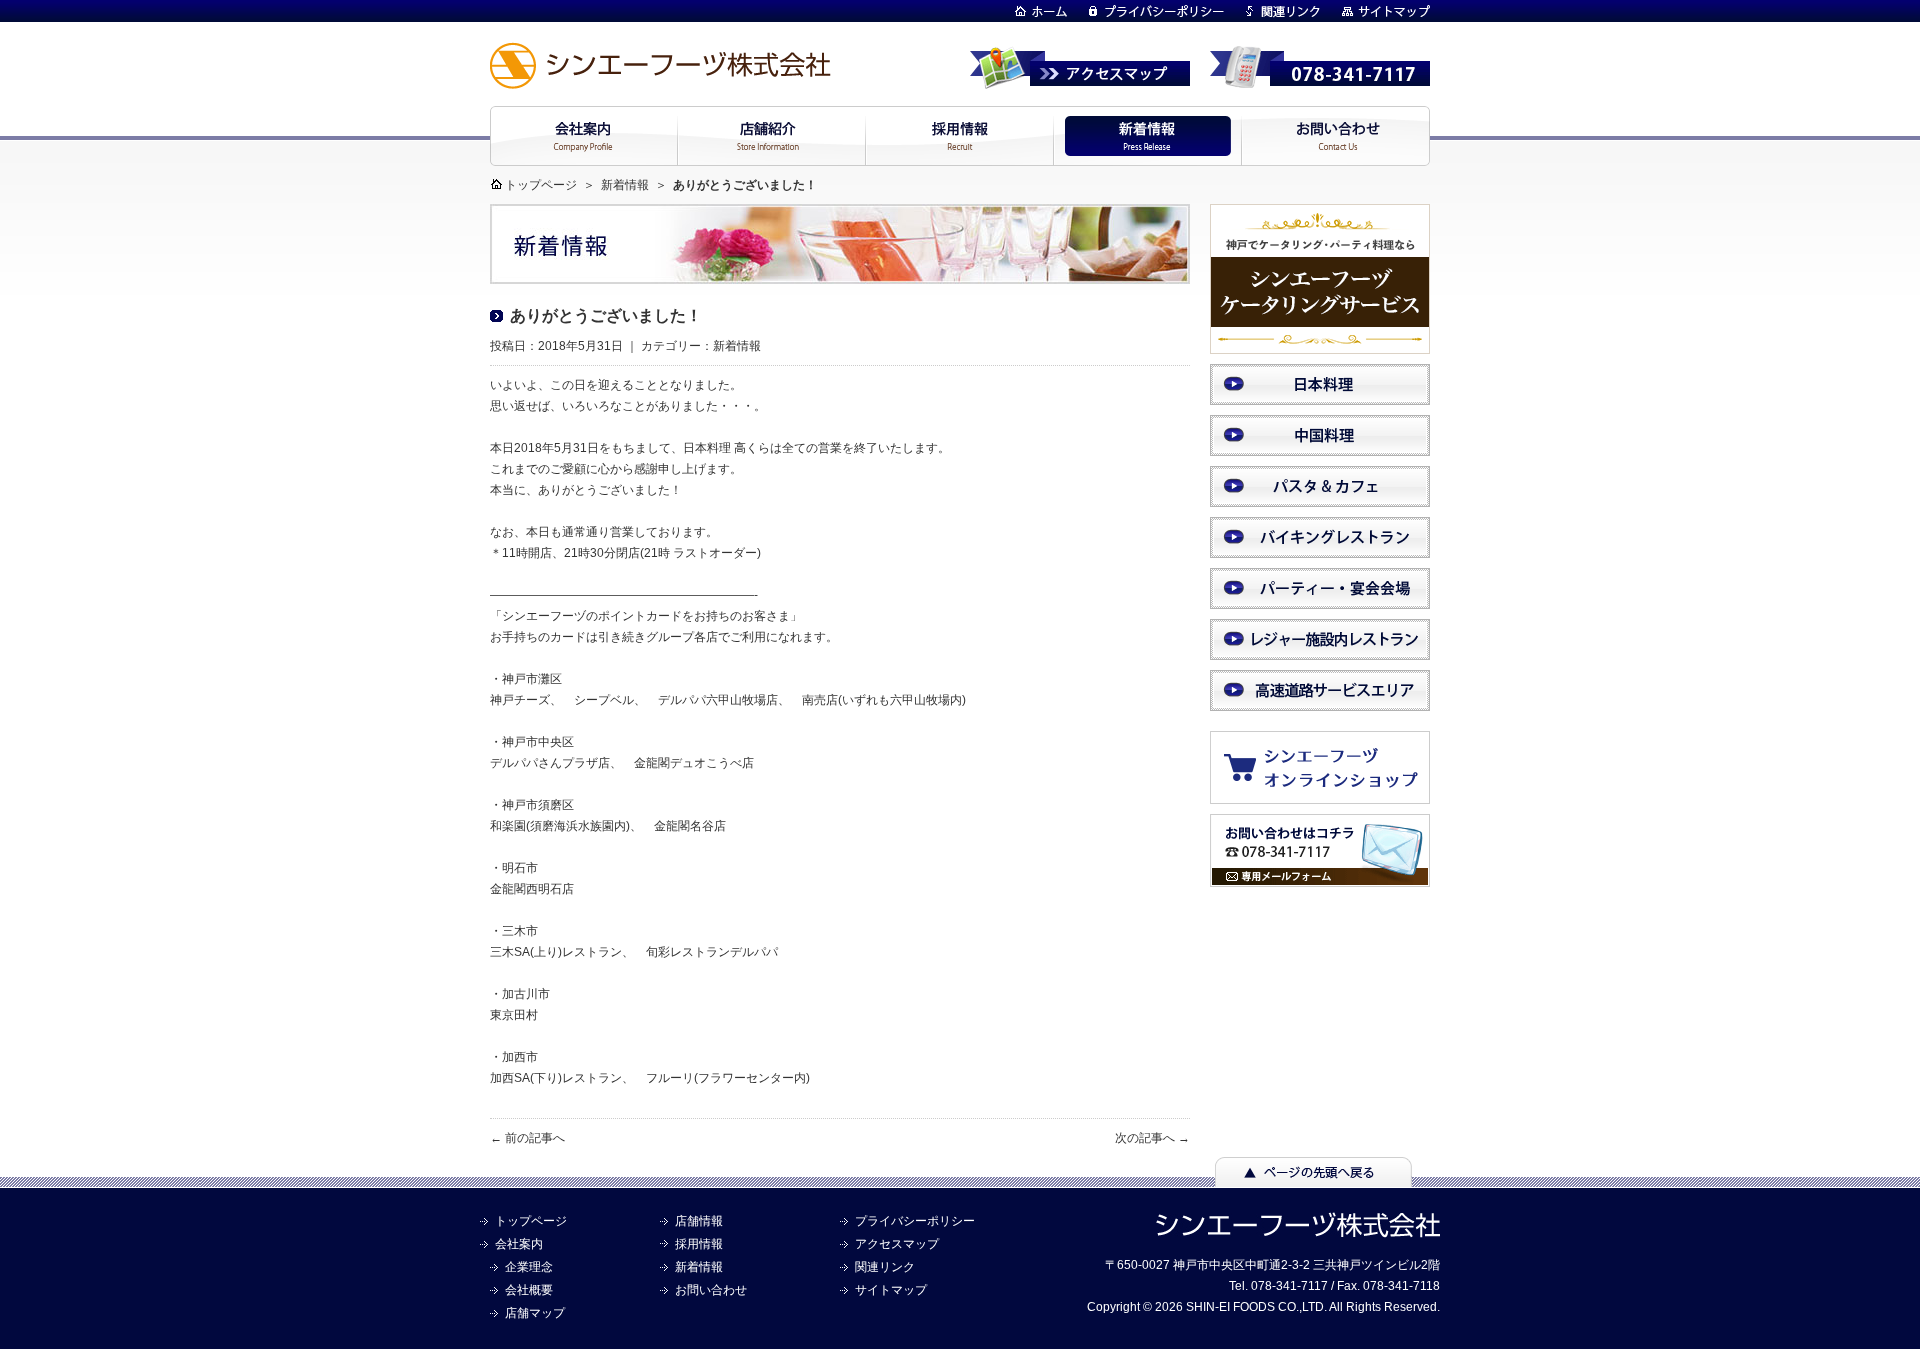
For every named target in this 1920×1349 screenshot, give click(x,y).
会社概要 (529, 1290)
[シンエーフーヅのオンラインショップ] (1330, 794)
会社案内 (519, 1244)
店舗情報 (699, 1221)
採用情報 (699, 1244)
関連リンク (885, 1267)
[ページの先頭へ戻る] (1313, 1178)
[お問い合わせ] (1320, 878)
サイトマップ (891, 1290)
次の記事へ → (1152, 1138)
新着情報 (625, 185)
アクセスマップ (897, 1244)
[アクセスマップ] (1080, 80)
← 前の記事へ (527, 1138)
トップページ (541, 185)
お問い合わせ (711, 1290)
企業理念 (529, 1267)
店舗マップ (535, 1313)
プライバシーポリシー (915, 1221)
